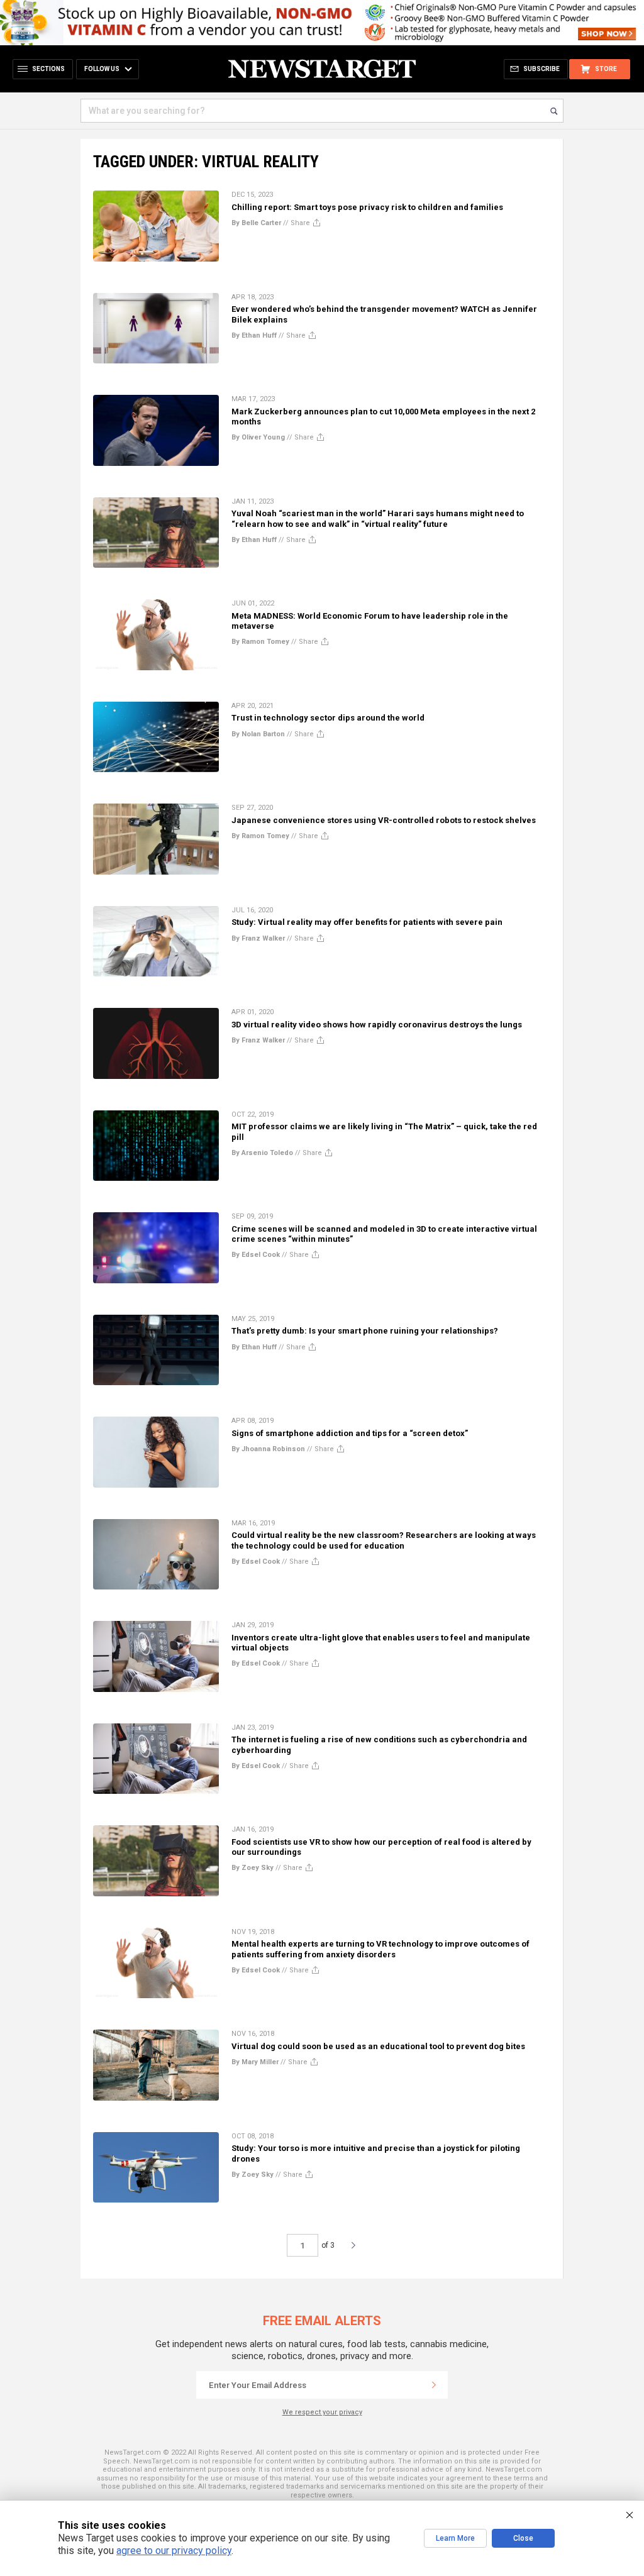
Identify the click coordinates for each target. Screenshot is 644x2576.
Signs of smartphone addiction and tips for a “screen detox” (350, 1433)
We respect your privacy (322, 2412)
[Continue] (434, 2385)
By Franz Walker (258, 938)
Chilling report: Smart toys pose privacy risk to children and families (367, 207)
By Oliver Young (258, 437)
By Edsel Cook (256, 1255)
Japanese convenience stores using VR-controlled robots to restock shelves (384, 820)
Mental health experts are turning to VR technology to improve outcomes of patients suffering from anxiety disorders (380, 1949)
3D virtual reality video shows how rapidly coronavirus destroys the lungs (377, 1025)
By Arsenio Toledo (262, 1153)
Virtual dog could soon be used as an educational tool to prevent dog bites (378, 2046)
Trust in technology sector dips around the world (328, 718)
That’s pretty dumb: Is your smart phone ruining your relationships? (365, 1331)
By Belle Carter (256, 223)
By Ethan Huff (254, 335)
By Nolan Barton (258, 734)
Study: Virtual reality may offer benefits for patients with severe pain (367, 922)
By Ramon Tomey (260, 642)
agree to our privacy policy (174, 2551)
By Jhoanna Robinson (268, 1449)
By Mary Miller (255, 2062)
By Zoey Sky (253, 1868)
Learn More (455, 2538)
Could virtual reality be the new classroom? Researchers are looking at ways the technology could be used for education (384, 1540)
